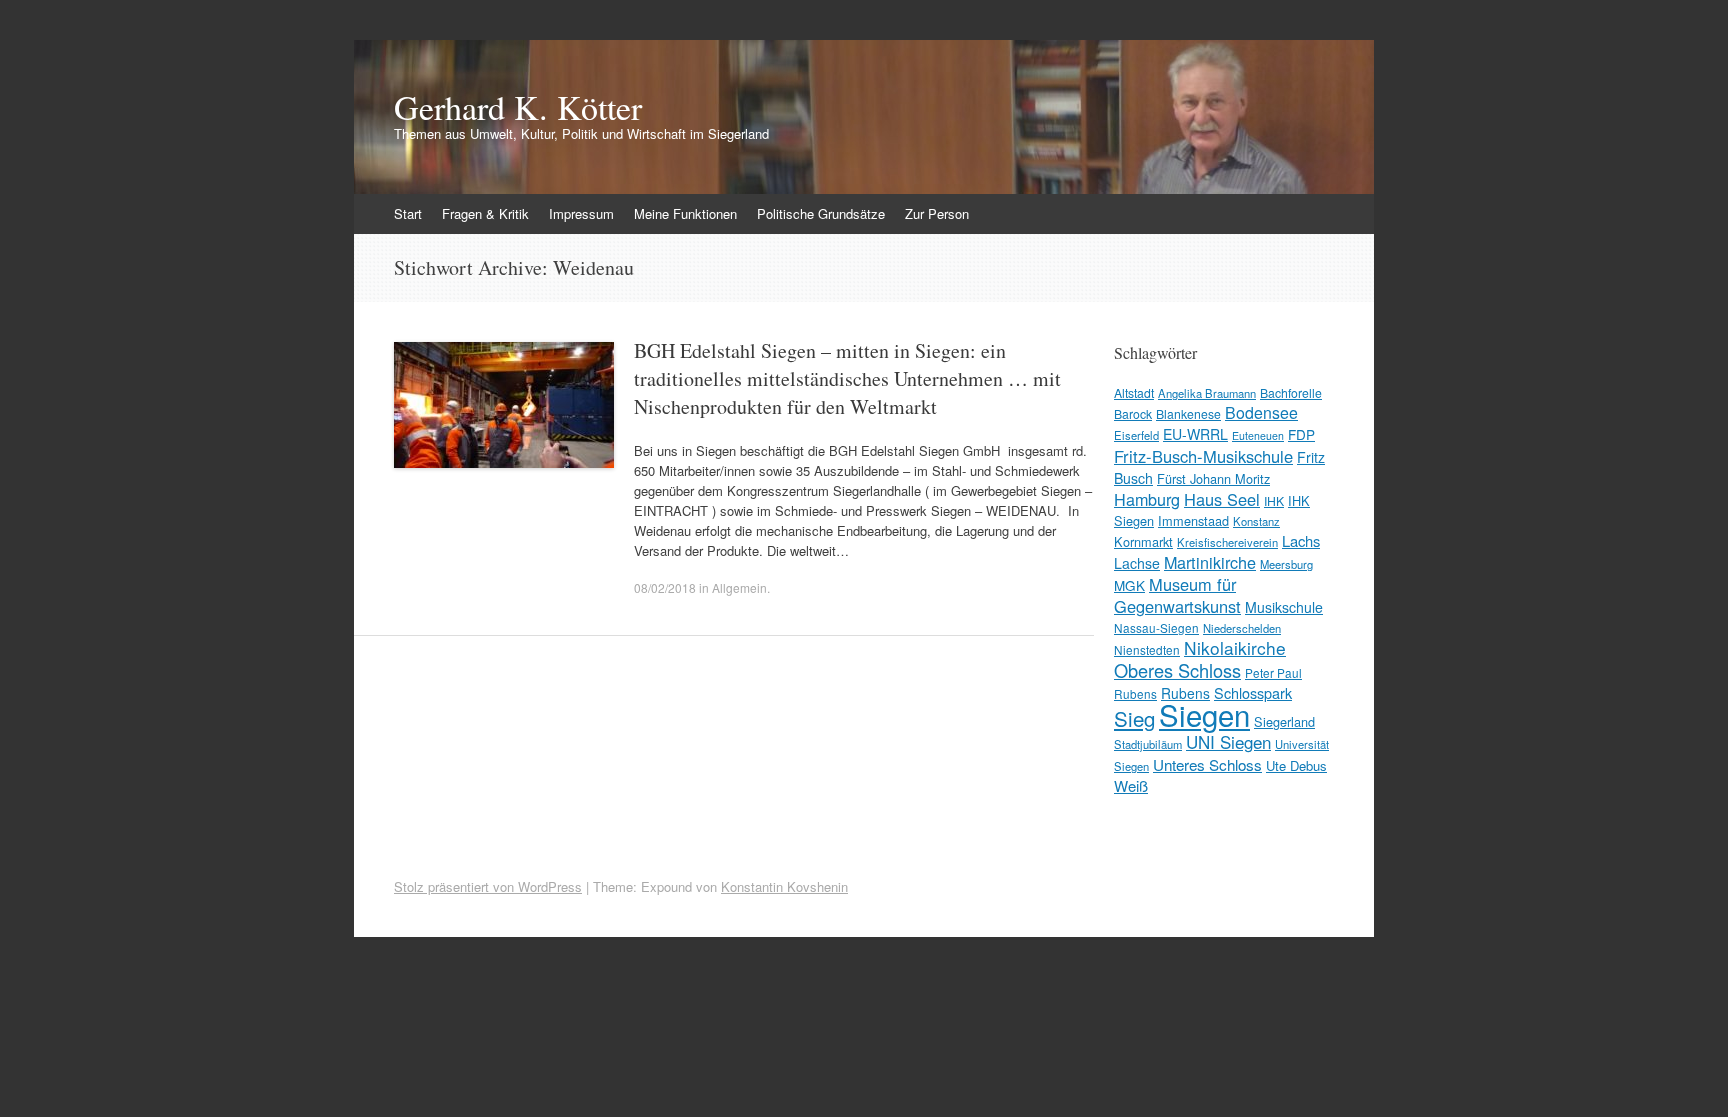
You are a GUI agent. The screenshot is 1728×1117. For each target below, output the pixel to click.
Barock (1133, 413)
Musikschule (1284, 607)
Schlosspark (1253, 692)
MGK (1129, 585)
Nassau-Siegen (1156, 627)
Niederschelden (1242, 628)
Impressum (581, 213)
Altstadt (1134, 392)
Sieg (1134, 718)
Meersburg (1286, 564)
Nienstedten (1147, 649)
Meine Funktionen (685, 213)
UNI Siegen (1228, 741)
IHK (1274, 500)
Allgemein (739, 587)
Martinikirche (1210, 562)
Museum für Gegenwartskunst (1177, 595)
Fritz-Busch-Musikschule (1203, 456)
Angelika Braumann (1207, 393)
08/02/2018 (665, 587)
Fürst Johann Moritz (1213, 478)
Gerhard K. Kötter (518, 107)
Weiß (1131, 785)
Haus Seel (1222, 499)
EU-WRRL (1195, 434)
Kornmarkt (1143, 541)
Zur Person (937, 213)
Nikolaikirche (1235, 647)
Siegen (1204, 714)
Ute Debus (1296, 765)
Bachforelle (1291, 392)
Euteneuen (1258, 435)
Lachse (1137, 563)
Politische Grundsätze (821, 213)
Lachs (1301, 540)
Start (408, 213)
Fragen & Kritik (485, 213)
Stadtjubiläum (1148, 744)
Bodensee (1261, 412)
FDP (1301, 434)
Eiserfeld (1136, 435)
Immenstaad (1193, 520)
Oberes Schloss (1177, 670)
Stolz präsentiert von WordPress (488, 886)
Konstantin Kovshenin (784, 886)
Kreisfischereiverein (1227, 542)
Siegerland (1284, 721)
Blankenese (1188, 413)
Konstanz (1256, 521)
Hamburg (1147, 499)
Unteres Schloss (1207, 764)
